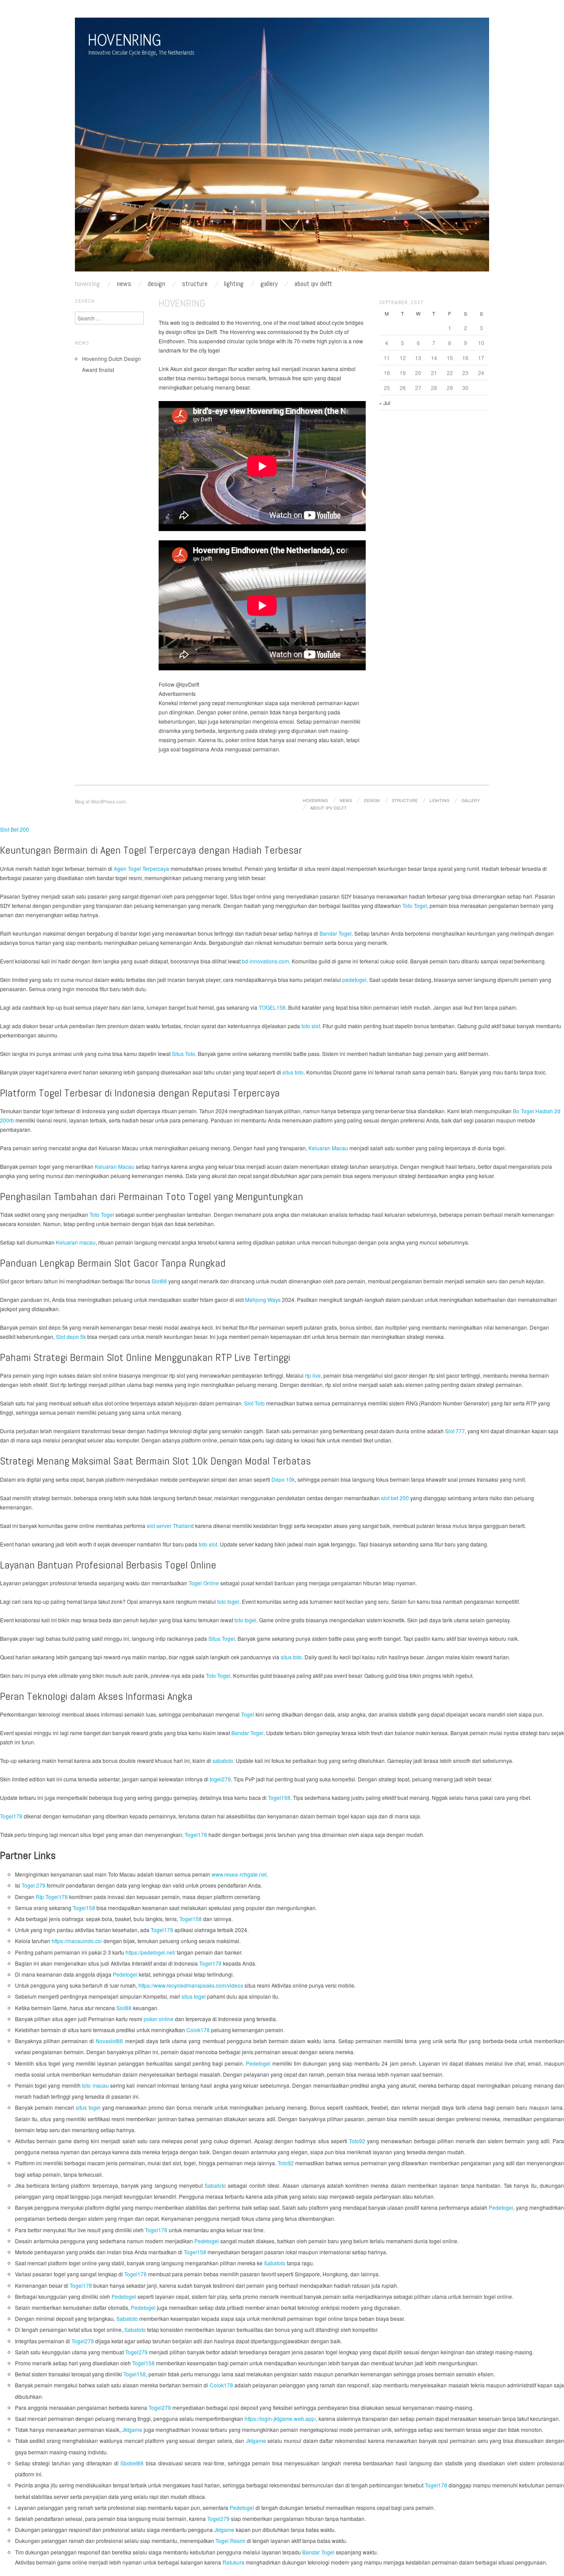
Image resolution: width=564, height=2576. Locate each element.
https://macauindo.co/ (77, 1941)
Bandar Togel (336, 933)
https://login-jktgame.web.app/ (280, 2418)
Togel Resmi (230, 2541)
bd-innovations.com (265, 961)
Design (156, 284)
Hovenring (87, 284)
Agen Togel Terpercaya (141, 868)
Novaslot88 (109, 2041)
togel (214, 350)
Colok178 (198, 2030)
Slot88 (159, 1281)
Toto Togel (415, 905)
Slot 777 (455, 1431)
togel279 (220, 1779)
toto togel (228, 1601)
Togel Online (204, 1583)
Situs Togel (222, 1638)
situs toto (293, 1072)
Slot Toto (254, 1403)
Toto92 (357, 2141)
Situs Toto (184, 1054)
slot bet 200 (395, 1498)
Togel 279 (33, 1885)
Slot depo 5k (71, 1336)
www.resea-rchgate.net (239, 1874)
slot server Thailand (170, 1526)
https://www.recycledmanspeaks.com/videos (191, 1985)
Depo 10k (283, 1479)
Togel (248, 1714)
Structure (195, 284)
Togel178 (11, 1816)
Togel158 (279, 1797)
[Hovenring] (282, 148)
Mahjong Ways (263, 1299)
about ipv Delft (313, 284)
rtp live (313, 1375)
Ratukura (234, 2562)
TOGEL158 (272, 1007)
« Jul (385, 403)
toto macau (95, 2085)
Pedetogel (125, 1974)
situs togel (194, 1996)
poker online (233, 712)
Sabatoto (215, 2185)
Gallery (269, 284)
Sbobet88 (132, 2463)
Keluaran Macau (328, 1148)
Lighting (234, 284)
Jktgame (132, 2429)
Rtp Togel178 (52, 1897)
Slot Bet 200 (15, 829)
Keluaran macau (76, 1242)
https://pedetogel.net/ (150, 1952)
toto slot (311, 1026)
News (124, 284)
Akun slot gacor (189, 369)
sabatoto (223, 1760)
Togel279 (83, 2341)
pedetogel (354, 979)
